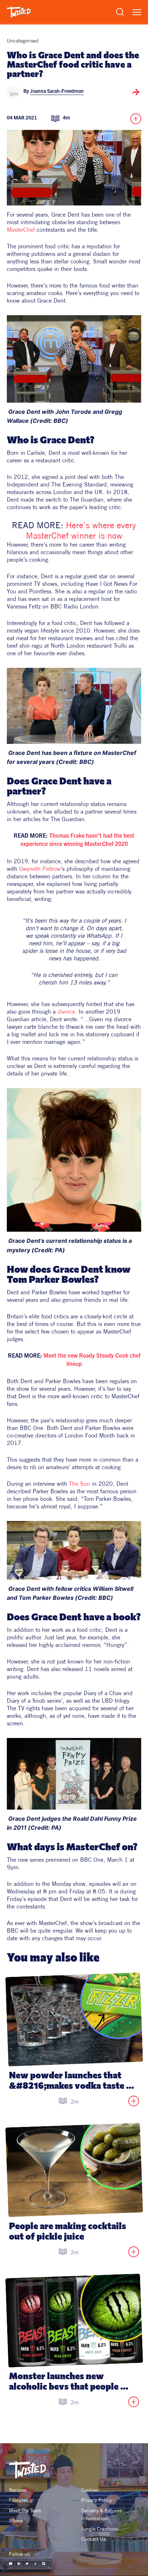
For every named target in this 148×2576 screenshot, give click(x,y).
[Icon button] (136, 92)
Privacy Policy (96, 2500)
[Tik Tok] (35, 2564)
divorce (66, 1011)
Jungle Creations (100, 2529)
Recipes (18, 2490)
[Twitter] (27, 2564)
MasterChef (21, 230)
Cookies (90, 2490)
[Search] (120, 12)
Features (18, 2500)
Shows (16, 2521)
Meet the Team (25, 2511)
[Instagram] (44, 2564)
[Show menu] (137, 12)
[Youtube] (11, 2564)
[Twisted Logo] (19, 12)
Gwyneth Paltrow (40, 869)
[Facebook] (19, 2564)
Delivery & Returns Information (102, 2514)
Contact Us (93, 2539)
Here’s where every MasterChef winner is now (82, 530)
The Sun (80, 1484)
